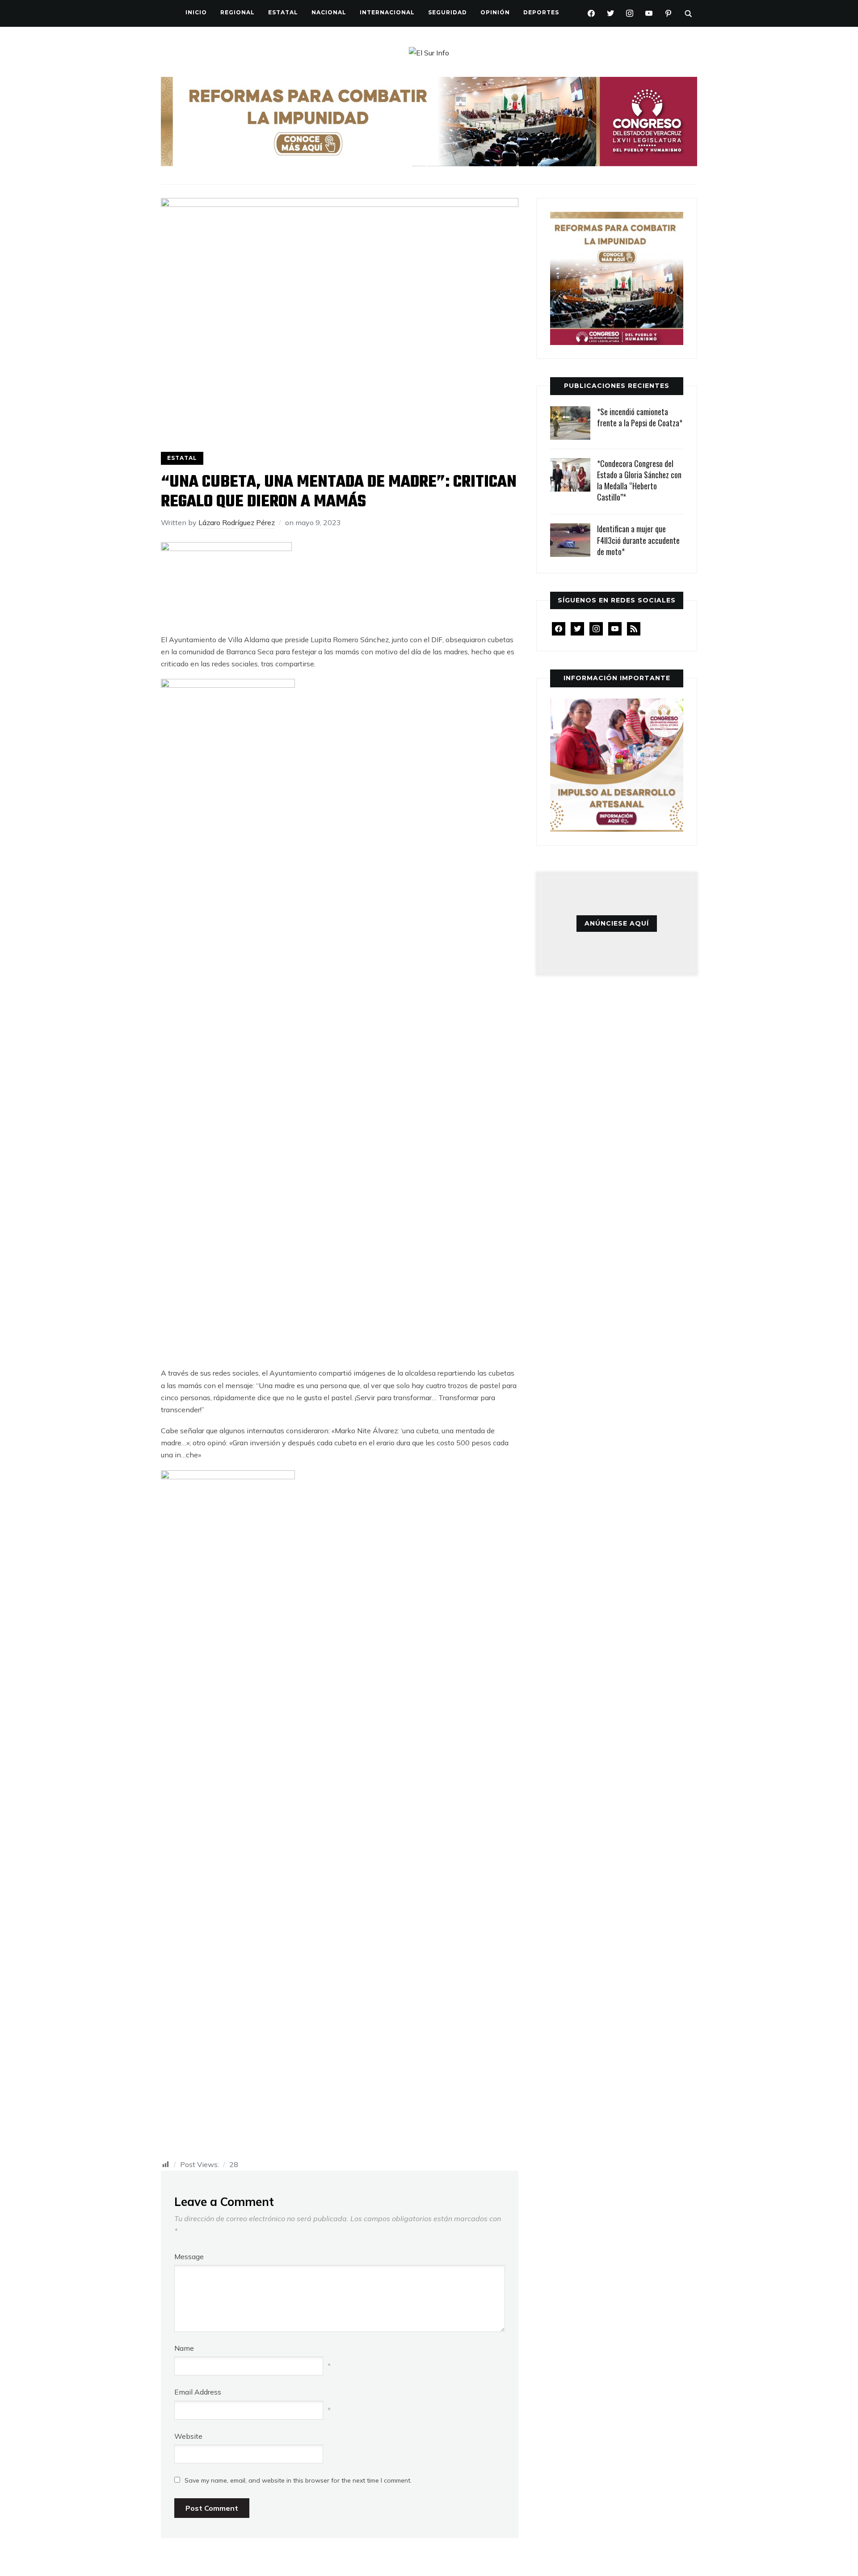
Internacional (387, 12)
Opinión (495, 12)
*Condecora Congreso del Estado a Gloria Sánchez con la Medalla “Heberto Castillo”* (639, 480)
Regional (238, 12)
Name (184, 2348)
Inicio (196, 12)
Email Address (198, 2392)
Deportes (541, 12)
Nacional (329, 12)
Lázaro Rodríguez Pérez (237, 522)
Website (188, 2436)
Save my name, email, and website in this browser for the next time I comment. (298, 2480)
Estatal (283, 12)
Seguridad (448, 12)
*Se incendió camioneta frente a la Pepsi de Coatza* (640, 417)
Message (189, 2256)
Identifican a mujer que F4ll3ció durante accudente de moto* (638, 540)
